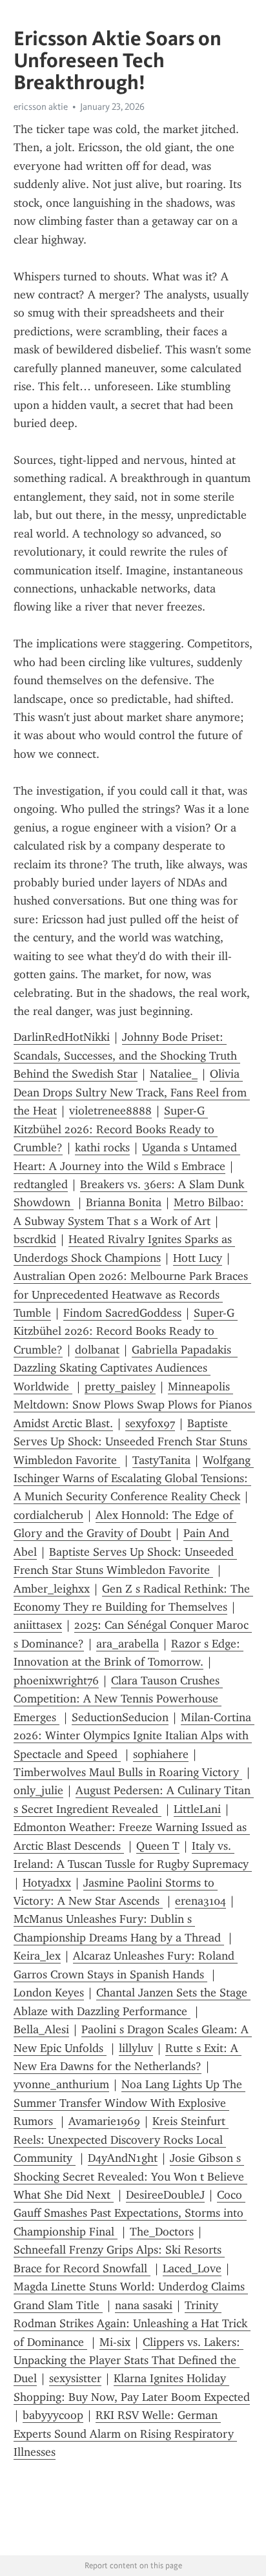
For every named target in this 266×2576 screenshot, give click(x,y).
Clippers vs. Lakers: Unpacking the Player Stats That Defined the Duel (128, 2361)
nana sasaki (144, 2305)
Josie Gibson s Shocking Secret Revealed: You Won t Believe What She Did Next (130, 2176)
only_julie (38, 1790)
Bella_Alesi (41, 2029)
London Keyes (49, 1993)
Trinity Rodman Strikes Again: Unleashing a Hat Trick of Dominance (132, 2324)
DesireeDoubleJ (165, 2195)
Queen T (158, 1846)
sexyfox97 (150, 1423)
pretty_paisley (120, 1387)
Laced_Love (192, 2268)
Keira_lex (37, 1956)
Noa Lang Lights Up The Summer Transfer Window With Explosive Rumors (129, 2103)
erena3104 (200, 1901)
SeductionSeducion (120, 1717)
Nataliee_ (174, 1074)
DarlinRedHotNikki (62, 1037)
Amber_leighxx (52, 1589)
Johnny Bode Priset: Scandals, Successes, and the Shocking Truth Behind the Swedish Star (127, 1055)
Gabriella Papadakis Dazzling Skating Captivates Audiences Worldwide (126, 1368)
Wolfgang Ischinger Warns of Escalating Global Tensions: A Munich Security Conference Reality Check (134, 1479)
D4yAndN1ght (123, 2158)
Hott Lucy (198, 1258)
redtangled (41, 1184)
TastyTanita (161, 1460)
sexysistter (75, 2378)
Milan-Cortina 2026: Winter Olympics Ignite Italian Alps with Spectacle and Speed (134, 1736)
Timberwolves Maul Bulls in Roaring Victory (128, 1772)
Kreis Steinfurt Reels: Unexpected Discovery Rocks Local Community (121, 2140)
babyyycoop (53, 2415)
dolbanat (97, 1350)
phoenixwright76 (56, 1681)
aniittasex (38, 1625)
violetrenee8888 (110, 1111)
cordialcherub (48, 1515)
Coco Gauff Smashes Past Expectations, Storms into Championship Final (130, 2213)
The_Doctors (162, 2232)
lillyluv (136, 2048)
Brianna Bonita (124, 1202)
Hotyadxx (47, 1883)
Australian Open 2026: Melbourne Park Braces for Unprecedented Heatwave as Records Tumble (132, 1294)
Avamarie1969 (104, 2121)
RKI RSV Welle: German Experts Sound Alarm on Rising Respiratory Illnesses (125, 2434)
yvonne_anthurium (61, 2084)
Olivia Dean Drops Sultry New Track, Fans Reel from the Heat (132, 1092)
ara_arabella (128, 1644)
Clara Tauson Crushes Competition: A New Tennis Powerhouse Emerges (118, 1699)
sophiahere (161, 1754)
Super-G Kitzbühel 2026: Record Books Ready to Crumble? (116, 1129)
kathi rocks (102, 1147)
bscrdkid (35, 1239)
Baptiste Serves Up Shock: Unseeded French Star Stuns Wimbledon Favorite (132, 1442)
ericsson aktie (41, 107)
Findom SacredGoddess (122, 1313)
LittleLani (197, 1809)
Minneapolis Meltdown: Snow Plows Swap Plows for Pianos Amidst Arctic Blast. (134, 1405)
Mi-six (115, 2342)
